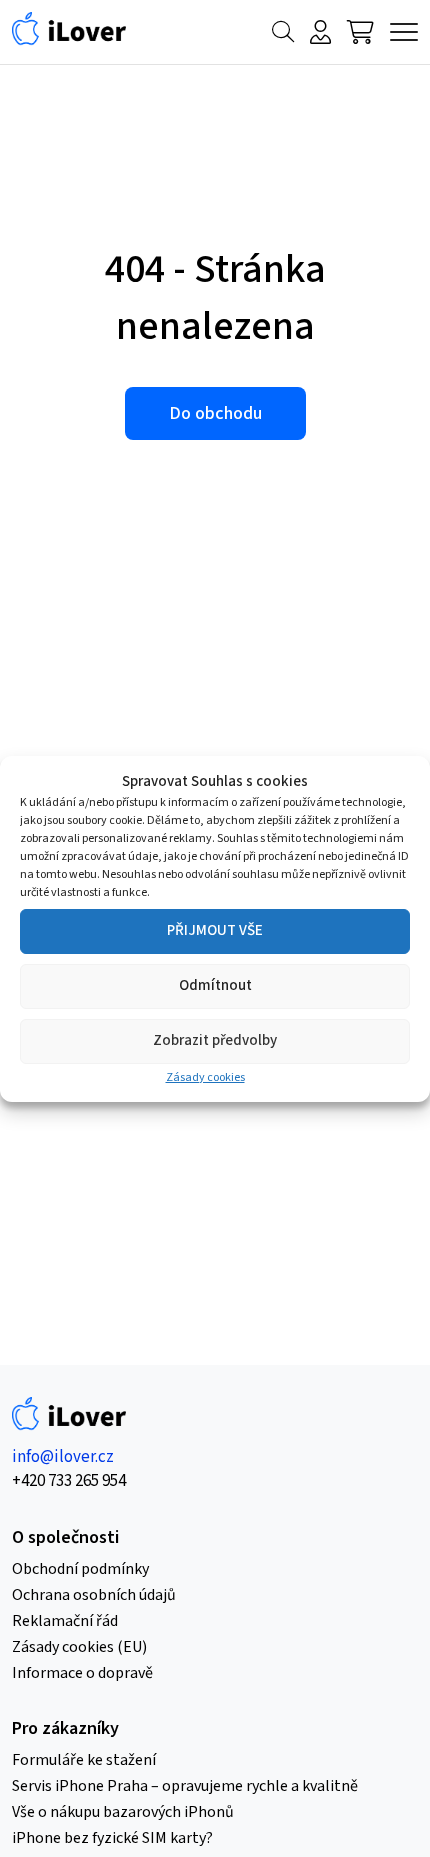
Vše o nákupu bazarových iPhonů (123, 1812)
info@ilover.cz (63, 1457)
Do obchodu (215, 413)
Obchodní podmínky (80, 1569)
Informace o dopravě (82, 1673)
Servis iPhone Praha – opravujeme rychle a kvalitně (185, 1786)
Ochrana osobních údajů (94, 1595)
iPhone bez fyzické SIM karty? (112, 1838)
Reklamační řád (65, 1621)
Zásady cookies (205, 1077)
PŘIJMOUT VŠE (215, 930)
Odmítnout (215, 985)
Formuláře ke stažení (84, 1760)
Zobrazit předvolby (215, 1040)
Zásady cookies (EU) (79, 1647)
